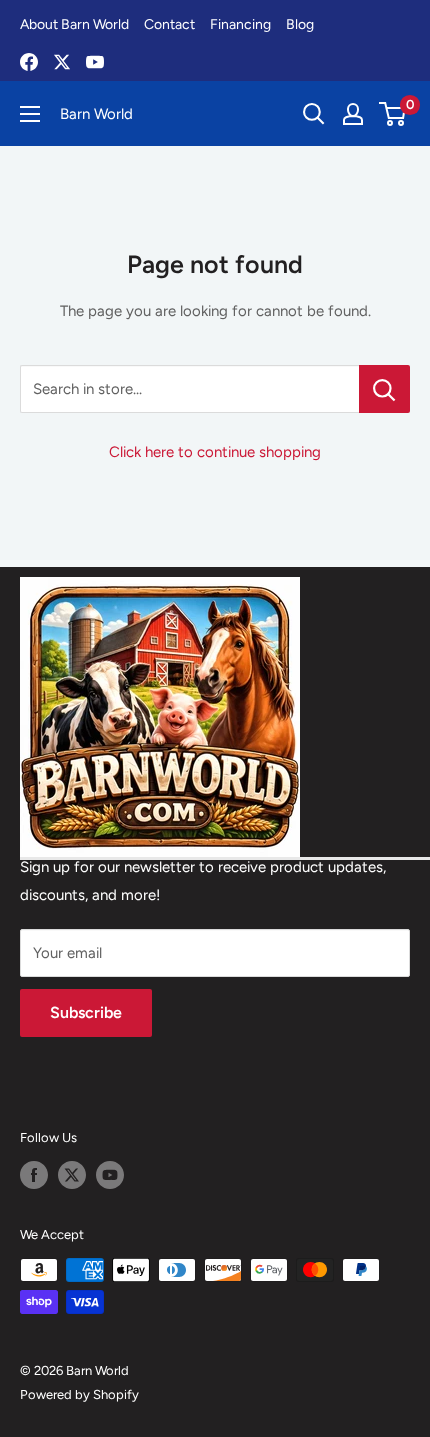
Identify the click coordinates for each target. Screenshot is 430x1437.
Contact (169, 24)
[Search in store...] (384, 389)
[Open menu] (30, 114)
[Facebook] (29, 62)
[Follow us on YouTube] (110, 1175)
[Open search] (314, 114)
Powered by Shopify (79, 1394)
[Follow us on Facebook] (34, 1175)
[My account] (353, 114)
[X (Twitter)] (62, 62)
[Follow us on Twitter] (72, 1175)
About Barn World (74, 24)
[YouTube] (95, 62)
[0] (393, 114)
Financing (240, 24)
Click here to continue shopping (215, 452)
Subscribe (86, 1012)
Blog (300, 24)
